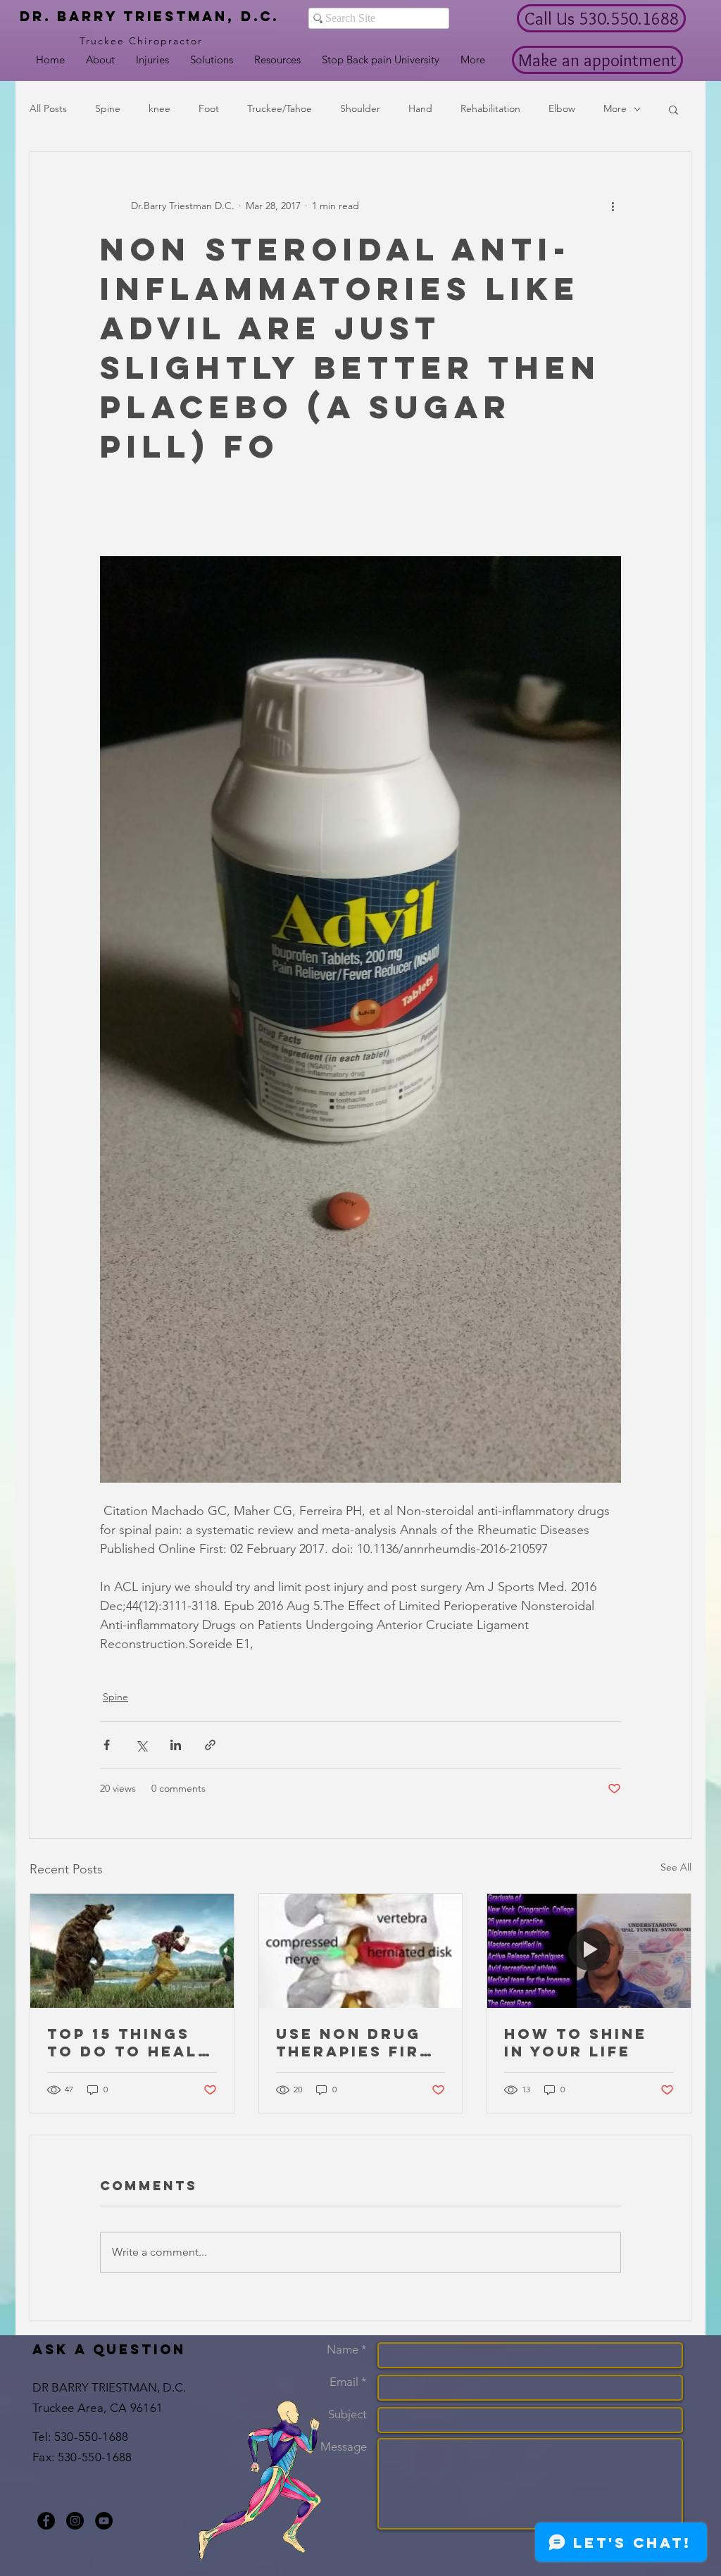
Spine (108, 108)
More (615, 108)
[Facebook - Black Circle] (46, 2521)
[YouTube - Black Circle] (104, 2521)
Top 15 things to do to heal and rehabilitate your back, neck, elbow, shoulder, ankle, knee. (123, 2042)
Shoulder (360, 108)
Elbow (562, 108)
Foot (209, 108)
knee (159, 108)
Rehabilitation (490, 108)
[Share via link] (210, 1745)
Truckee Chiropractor (142, 41)
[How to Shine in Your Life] (589, 1951)
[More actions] (613, 206)
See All (676, 1867)
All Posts (48, 108)
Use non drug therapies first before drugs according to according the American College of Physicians (360, 2042)
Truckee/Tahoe (280, 108)
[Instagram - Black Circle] (75, 2521)
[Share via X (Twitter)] (141, 1745)
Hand (420, 108)
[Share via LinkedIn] (176, 1745)
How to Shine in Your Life (576, 2042)
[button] (673, 109)
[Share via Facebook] (107, 1745)
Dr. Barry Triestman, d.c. (149, 16)
